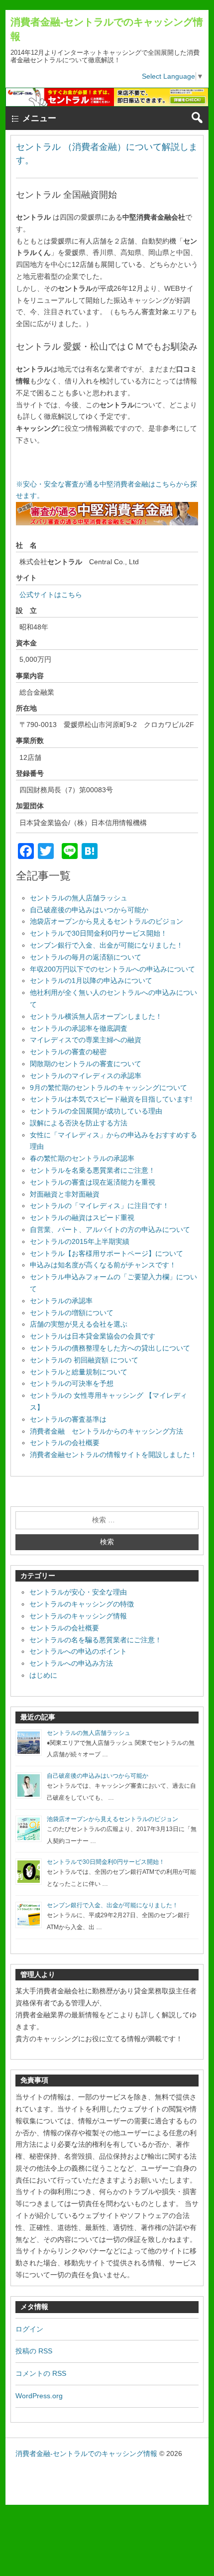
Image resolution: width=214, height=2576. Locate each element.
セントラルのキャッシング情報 (78, 1616)
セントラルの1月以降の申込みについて (91, 981)
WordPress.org (39, 2396)
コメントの (41, 2373)
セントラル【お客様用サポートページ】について (107, 1253)
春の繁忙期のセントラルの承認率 (82, 1158)
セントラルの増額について (72, 1313)
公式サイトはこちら (51, 595)
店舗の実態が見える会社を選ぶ (79, 1324)
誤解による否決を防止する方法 (79, 1123)
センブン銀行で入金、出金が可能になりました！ (107, 945)
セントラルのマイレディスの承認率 (86, 1076)
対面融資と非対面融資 (65, 1194)
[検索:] (107, 1520)
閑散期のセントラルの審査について (86, 1064)
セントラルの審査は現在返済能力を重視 (93, 1182)
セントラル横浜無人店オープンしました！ (96, 1016)
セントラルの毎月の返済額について (86, 957)
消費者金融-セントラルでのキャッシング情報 (86, 2453)
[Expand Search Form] (197, 118)
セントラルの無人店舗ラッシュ (79, 898)
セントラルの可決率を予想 (72, 1383)
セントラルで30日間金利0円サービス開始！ (99, 933)
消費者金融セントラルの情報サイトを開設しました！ (113, 1455)
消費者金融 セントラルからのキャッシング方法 (107, 1431)
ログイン (29, 2329)
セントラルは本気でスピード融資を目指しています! (111, 1099)
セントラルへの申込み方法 (71, 1663)
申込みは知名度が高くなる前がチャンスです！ (103, 1265)
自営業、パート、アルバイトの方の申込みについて (110, 1229)
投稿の (34, 2351)
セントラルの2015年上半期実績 (80, 1241)
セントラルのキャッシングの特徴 (82, 1604)
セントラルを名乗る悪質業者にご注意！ (93, 1170)
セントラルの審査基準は (68, 1419)
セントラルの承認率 (61, 1301)
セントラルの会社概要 (65, 1443)
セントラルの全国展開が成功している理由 (96, 1111)
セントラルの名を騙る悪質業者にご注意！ (96, 1640)
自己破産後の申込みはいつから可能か (89, 910)
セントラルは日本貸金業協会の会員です (93, 1336)
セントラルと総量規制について (79, 1372)
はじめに (43, 1675)
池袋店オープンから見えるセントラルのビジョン (107, 921)
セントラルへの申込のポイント (78, 1651)
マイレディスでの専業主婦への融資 (86, 1040)
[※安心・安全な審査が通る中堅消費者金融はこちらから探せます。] (107, 523)
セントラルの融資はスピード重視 (82, 1218)
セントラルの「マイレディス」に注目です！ (100, 1206)
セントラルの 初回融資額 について (84, 1360)
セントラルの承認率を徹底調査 (79, 1028)
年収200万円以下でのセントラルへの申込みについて (112, 969)
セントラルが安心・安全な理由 (78, 1592)
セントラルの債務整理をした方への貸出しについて (110, 1348)
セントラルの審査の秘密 (68, 1052)
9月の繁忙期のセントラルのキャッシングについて (108, 1088)
